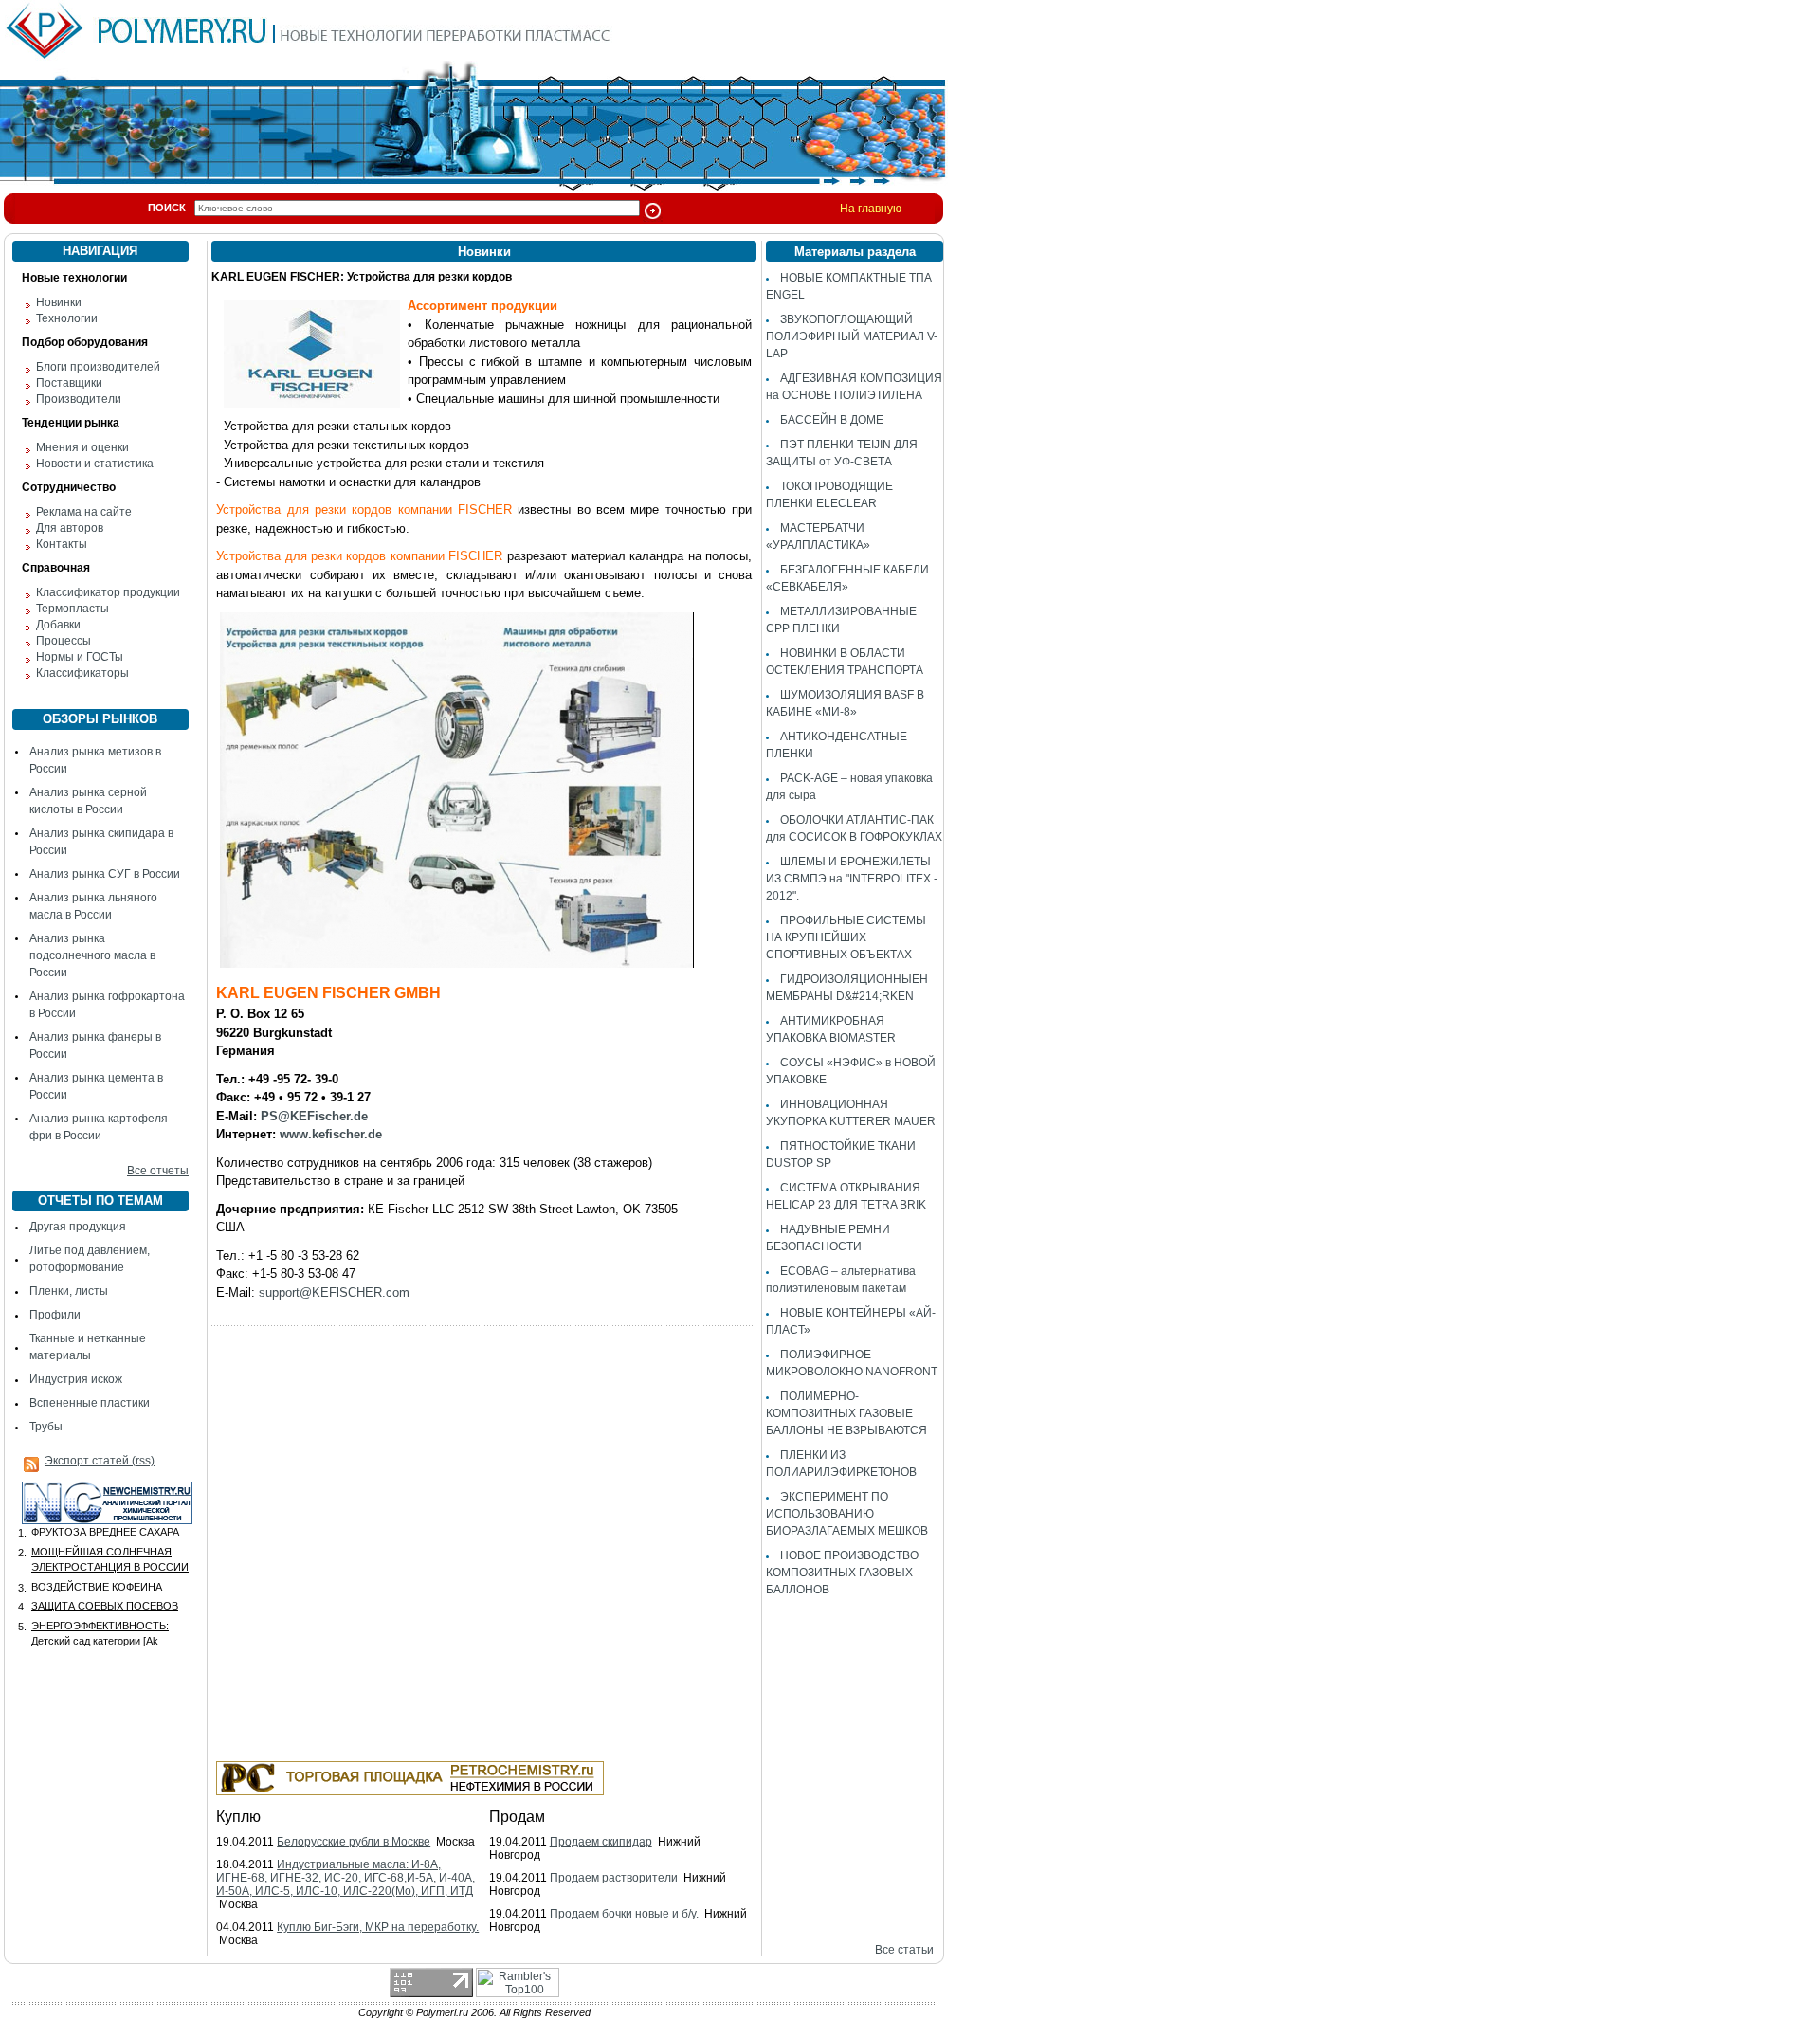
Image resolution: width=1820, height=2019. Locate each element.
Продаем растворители (614, 1878)
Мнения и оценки (82, 447)
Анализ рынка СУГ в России (105, 874)
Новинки (59, 302)
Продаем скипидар (601, 1842)
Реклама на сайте (84, 512)
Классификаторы (82, 673)
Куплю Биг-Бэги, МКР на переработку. (378, 1927)
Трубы (46, 1427)
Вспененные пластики (90, 1403)
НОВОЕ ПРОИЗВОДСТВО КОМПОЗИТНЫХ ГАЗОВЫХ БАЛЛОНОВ (842, 1573)
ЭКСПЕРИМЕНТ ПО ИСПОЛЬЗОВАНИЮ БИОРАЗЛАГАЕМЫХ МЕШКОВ (847, 1514)
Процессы (64, 641)
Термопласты (73, 609)
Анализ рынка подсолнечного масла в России (92, 955)
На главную (871, 209)
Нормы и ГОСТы (80, 657)
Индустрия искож (76, 1379)
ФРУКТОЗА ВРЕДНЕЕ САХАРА (105, 1532)
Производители (79, 399)
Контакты (62, 544)
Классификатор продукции (108, 592)
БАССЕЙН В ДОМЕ (832, 420)
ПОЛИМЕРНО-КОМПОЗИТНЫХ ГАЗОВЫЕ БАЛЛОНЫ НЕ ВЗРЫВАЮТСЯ (846, 1413)
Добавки (58, 625)
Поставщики (69, 383)
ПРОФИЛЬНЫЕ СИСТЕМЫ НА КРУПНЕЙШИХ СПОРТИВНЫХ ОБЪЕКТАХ (846, 937)
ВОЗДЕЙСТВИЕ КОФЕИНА (97, 1587)
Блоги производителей (98, 367)
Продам (517, 1817)
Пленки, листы (69, 1291)
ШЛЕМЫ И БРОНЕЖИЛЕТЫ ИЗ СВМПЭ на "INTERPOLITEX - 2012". (852, 879)
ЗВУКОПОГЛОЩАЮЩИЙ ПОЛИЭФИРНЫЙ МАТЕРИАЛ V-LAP (852, 336)
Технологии (67, 318)
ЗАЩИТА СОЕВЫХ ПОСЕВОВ (105, 1606)
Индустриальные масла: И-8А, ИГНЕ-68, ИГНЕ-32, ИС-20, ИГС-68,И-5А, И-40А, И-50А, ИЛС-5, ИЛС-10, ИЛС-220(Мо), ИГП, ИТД (346, 1878)
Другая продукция (78, 1227)
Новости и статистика (95, 464)
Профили (55, 1315)
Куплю (238, 1817)
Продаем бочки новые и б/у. (624, 1914)
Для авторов (70, 528)
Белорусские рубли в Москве (354, 1842)
